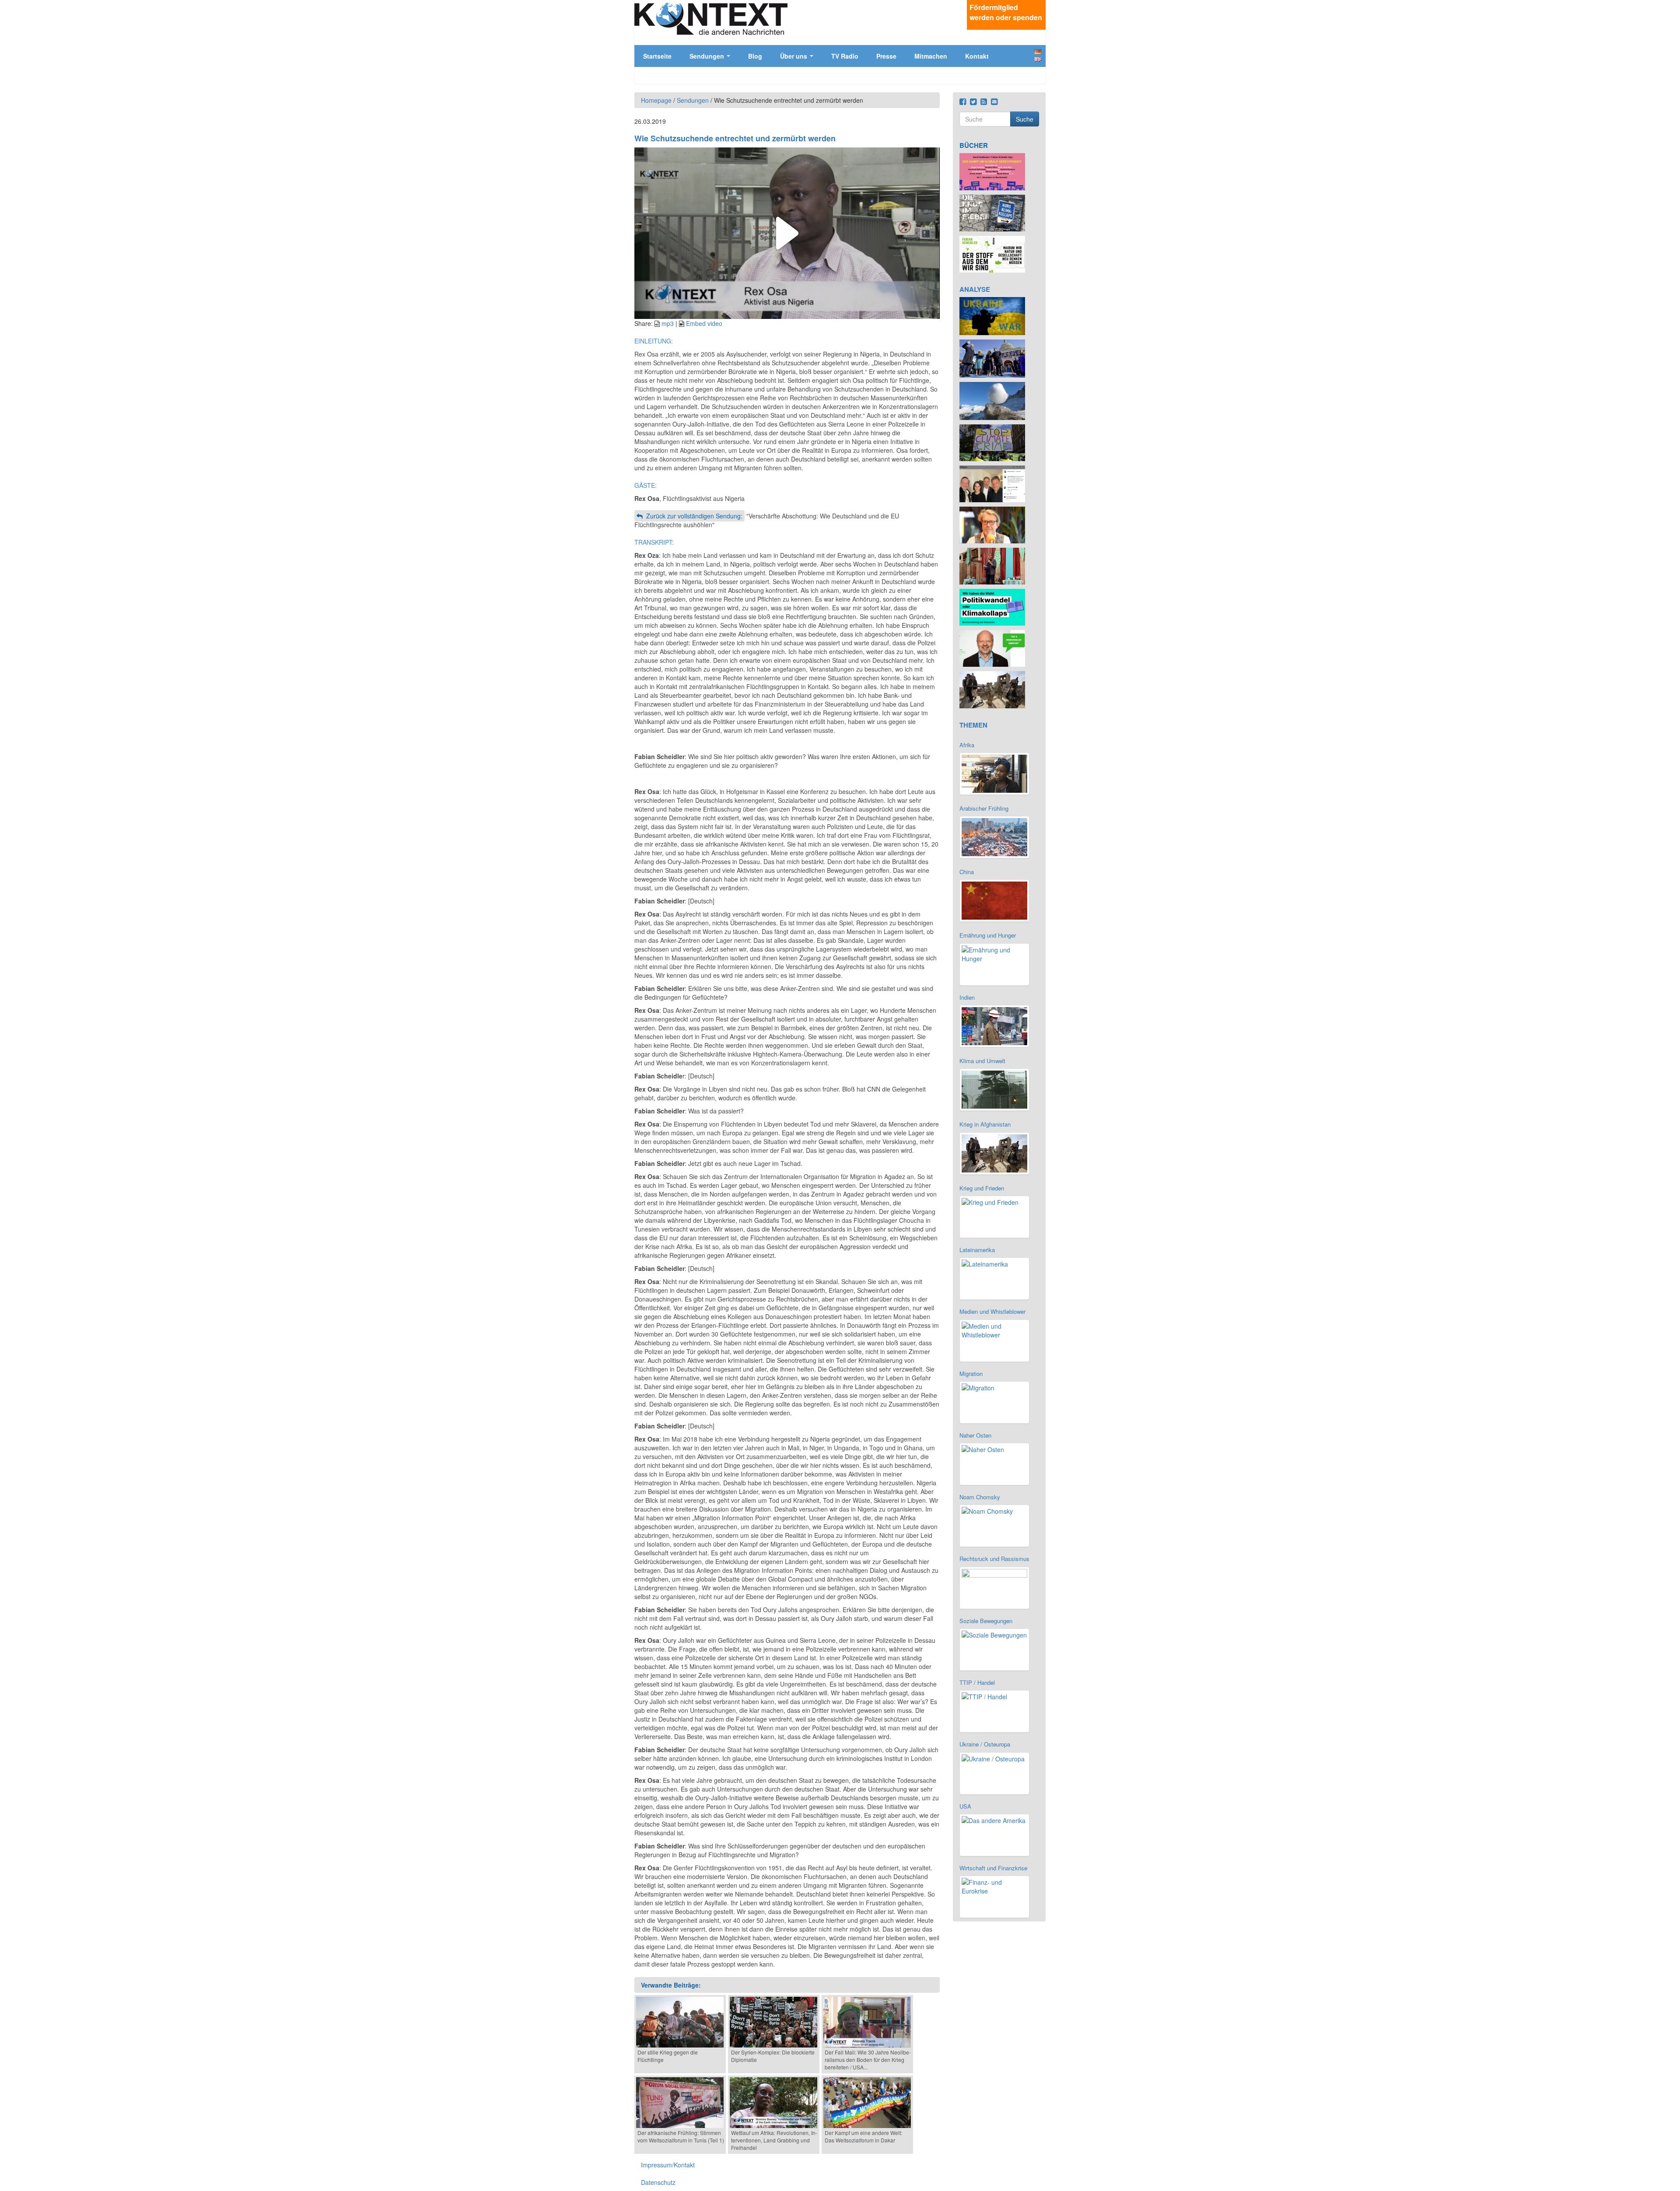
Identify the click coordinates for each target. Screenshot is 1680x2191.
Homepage (656, 100)
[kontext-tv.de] (711, 18)
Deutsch (1038, 52)
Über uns (794, 56)
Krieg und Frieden (982, 1188)
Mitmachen (931, 56)
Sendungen (708, 56)
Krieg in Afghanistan (985, 1124)
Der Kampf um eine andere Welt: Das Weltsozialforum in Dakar (863, 2136)
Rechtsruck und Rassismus (994, 1559)
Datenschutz (658, 2182)
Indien (967, 997)
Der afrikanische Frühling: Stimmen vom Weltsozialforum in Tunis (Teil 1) (681, 2136)
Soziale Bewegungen (986, 1621)
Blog (755, 56)
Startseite (657, 56)
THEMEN (973, 725)
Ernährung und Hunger (988, 935)
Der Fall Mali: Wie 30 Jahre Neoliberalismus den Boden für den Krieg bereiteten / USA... (868, 2060)
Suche (1025, 119)
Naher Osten (975, 1435)
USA (965, 1806)
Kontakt (977, 56)
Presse (886, 56)
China (967, 872)
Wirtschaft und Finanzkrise (993, 1868)
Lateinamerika (977, 1250)
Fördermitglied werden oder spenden (1006, 12)
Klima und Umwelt (982, 1061)
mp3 (668, 323)
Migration (971, 1374)
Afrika (967, 745)
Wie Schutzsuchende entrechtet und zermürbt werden (735, 138)
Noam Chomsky (980, 1497)
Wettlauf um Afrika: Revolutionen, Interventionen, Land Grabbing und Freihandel (774, 2140)
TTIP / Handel (977, 1682)
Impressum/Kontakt (668, 2165)
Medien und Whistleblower (992, 1311)
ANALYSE (975, 289)
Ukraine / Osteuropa (985, 1744)
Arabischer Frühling (984, 808)
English (1038, 59)
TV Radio (845, 56)
